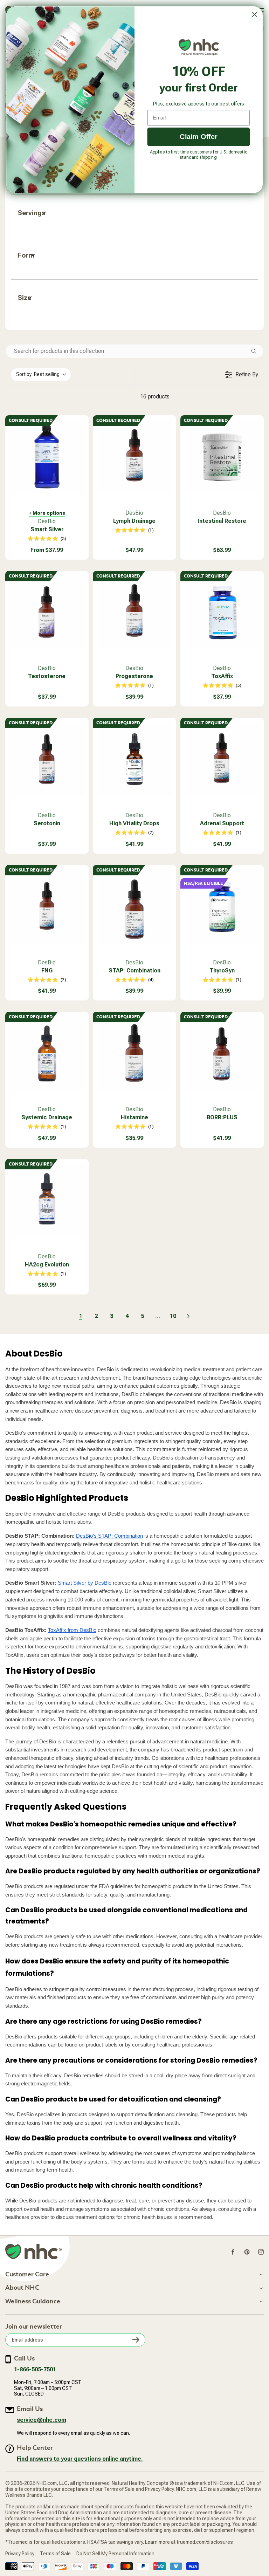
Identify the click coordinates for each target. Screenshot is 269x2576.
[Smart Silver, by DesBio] (47, 457)
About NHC (22, 2288)
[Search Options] (256, 351)
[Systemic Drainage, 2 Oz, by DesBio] (47, 1053)
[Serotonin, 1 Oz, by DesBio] (47, 759)
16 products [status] (155, 397)
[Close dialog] (254, 15)
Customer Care (27, 2275)
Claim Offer (199, 136)
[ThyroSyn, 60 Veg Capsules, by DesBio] (222, 907)
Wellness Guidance (33, 2302)
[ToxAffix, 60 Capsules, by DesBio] (222, 613)
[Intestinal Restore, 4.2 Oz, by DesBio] (222, 457)
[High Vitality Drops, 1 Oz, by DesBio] (134, 759)
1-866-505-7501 (35, 2369)
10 (173, 1316)
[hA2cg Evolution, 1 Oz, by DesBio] (47, 1201)
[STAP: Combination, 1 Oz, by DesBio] (134, 907)
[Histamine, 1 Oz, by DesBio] (134, 1053)
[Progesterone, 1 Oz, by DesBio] (134, 613)
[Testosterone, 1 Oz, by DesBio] (47, 613)
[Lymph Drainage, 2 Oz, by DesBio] (134, 457)
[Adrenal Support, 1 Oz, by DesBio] (222, 759)
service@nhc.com (42, 2420)
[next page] (188, 1316)
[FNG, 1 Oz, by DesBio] (47, 907)
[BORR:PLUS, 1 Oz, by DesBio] (222, 1053)
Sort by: (38, 374)
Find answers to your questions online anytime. (80, 2459)
